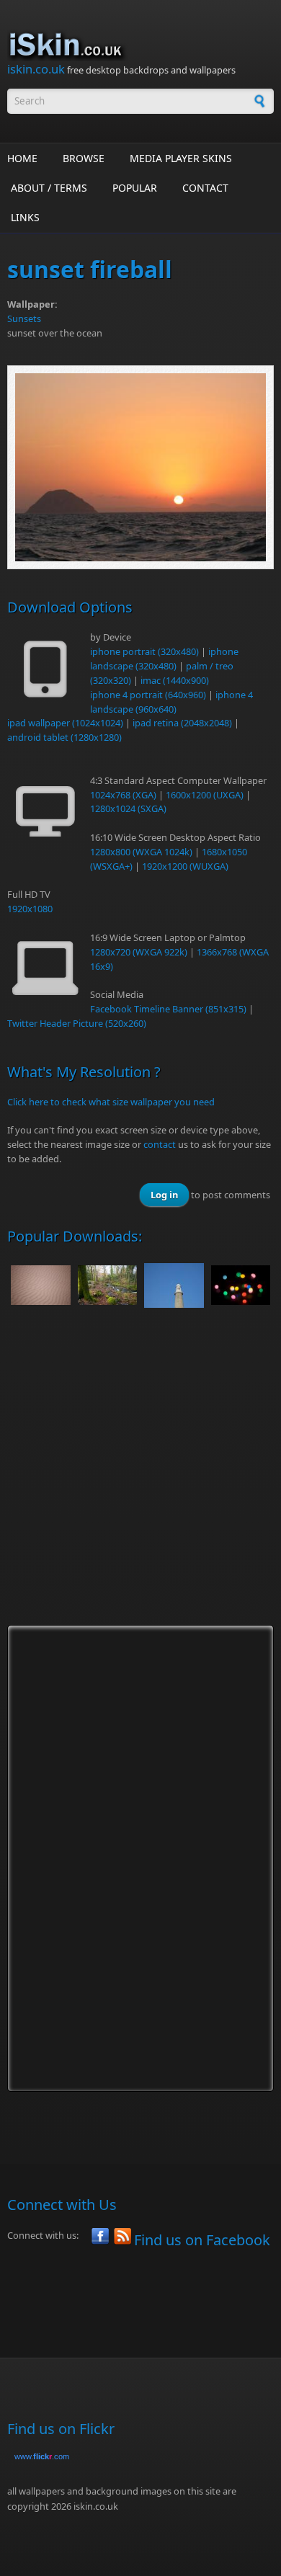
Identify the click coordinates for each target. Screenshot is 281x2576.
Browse (84, 158)
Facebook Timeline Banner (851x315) (168, 1009)
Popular (135, 188)
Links (25, 217)
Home (22, 158)
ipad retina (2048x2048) (182, 723)
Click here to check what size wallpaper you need (111, 1102)
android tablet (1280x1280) (64, 737)
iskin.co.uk (36, 69)
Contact (205, 188)
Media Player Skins (181, 158)
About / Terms (49, 188)
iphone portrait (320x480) (144, 651)
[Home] (140, 45)
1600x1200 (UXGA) (205, 795)
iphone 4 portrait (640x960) (148, 695)
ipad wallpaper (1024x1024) (65, 723)
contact (160, 1144)
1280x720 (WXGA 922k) (139, 952)
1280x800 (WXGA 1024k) (141, 852)
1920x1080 (30, 909)
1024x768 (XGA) (123, 795)
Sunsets (24, 318)
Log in (164, 1195)
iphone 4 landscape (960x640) (171, 702)
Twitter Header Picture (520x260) (77, 1023)
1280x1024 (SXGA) (128, 808)
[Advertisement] (140, 1480)
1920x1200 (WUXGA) (185, 866)
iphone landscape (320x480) (164, 659)
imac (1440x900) (175, 680)
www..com (42, 2456)
